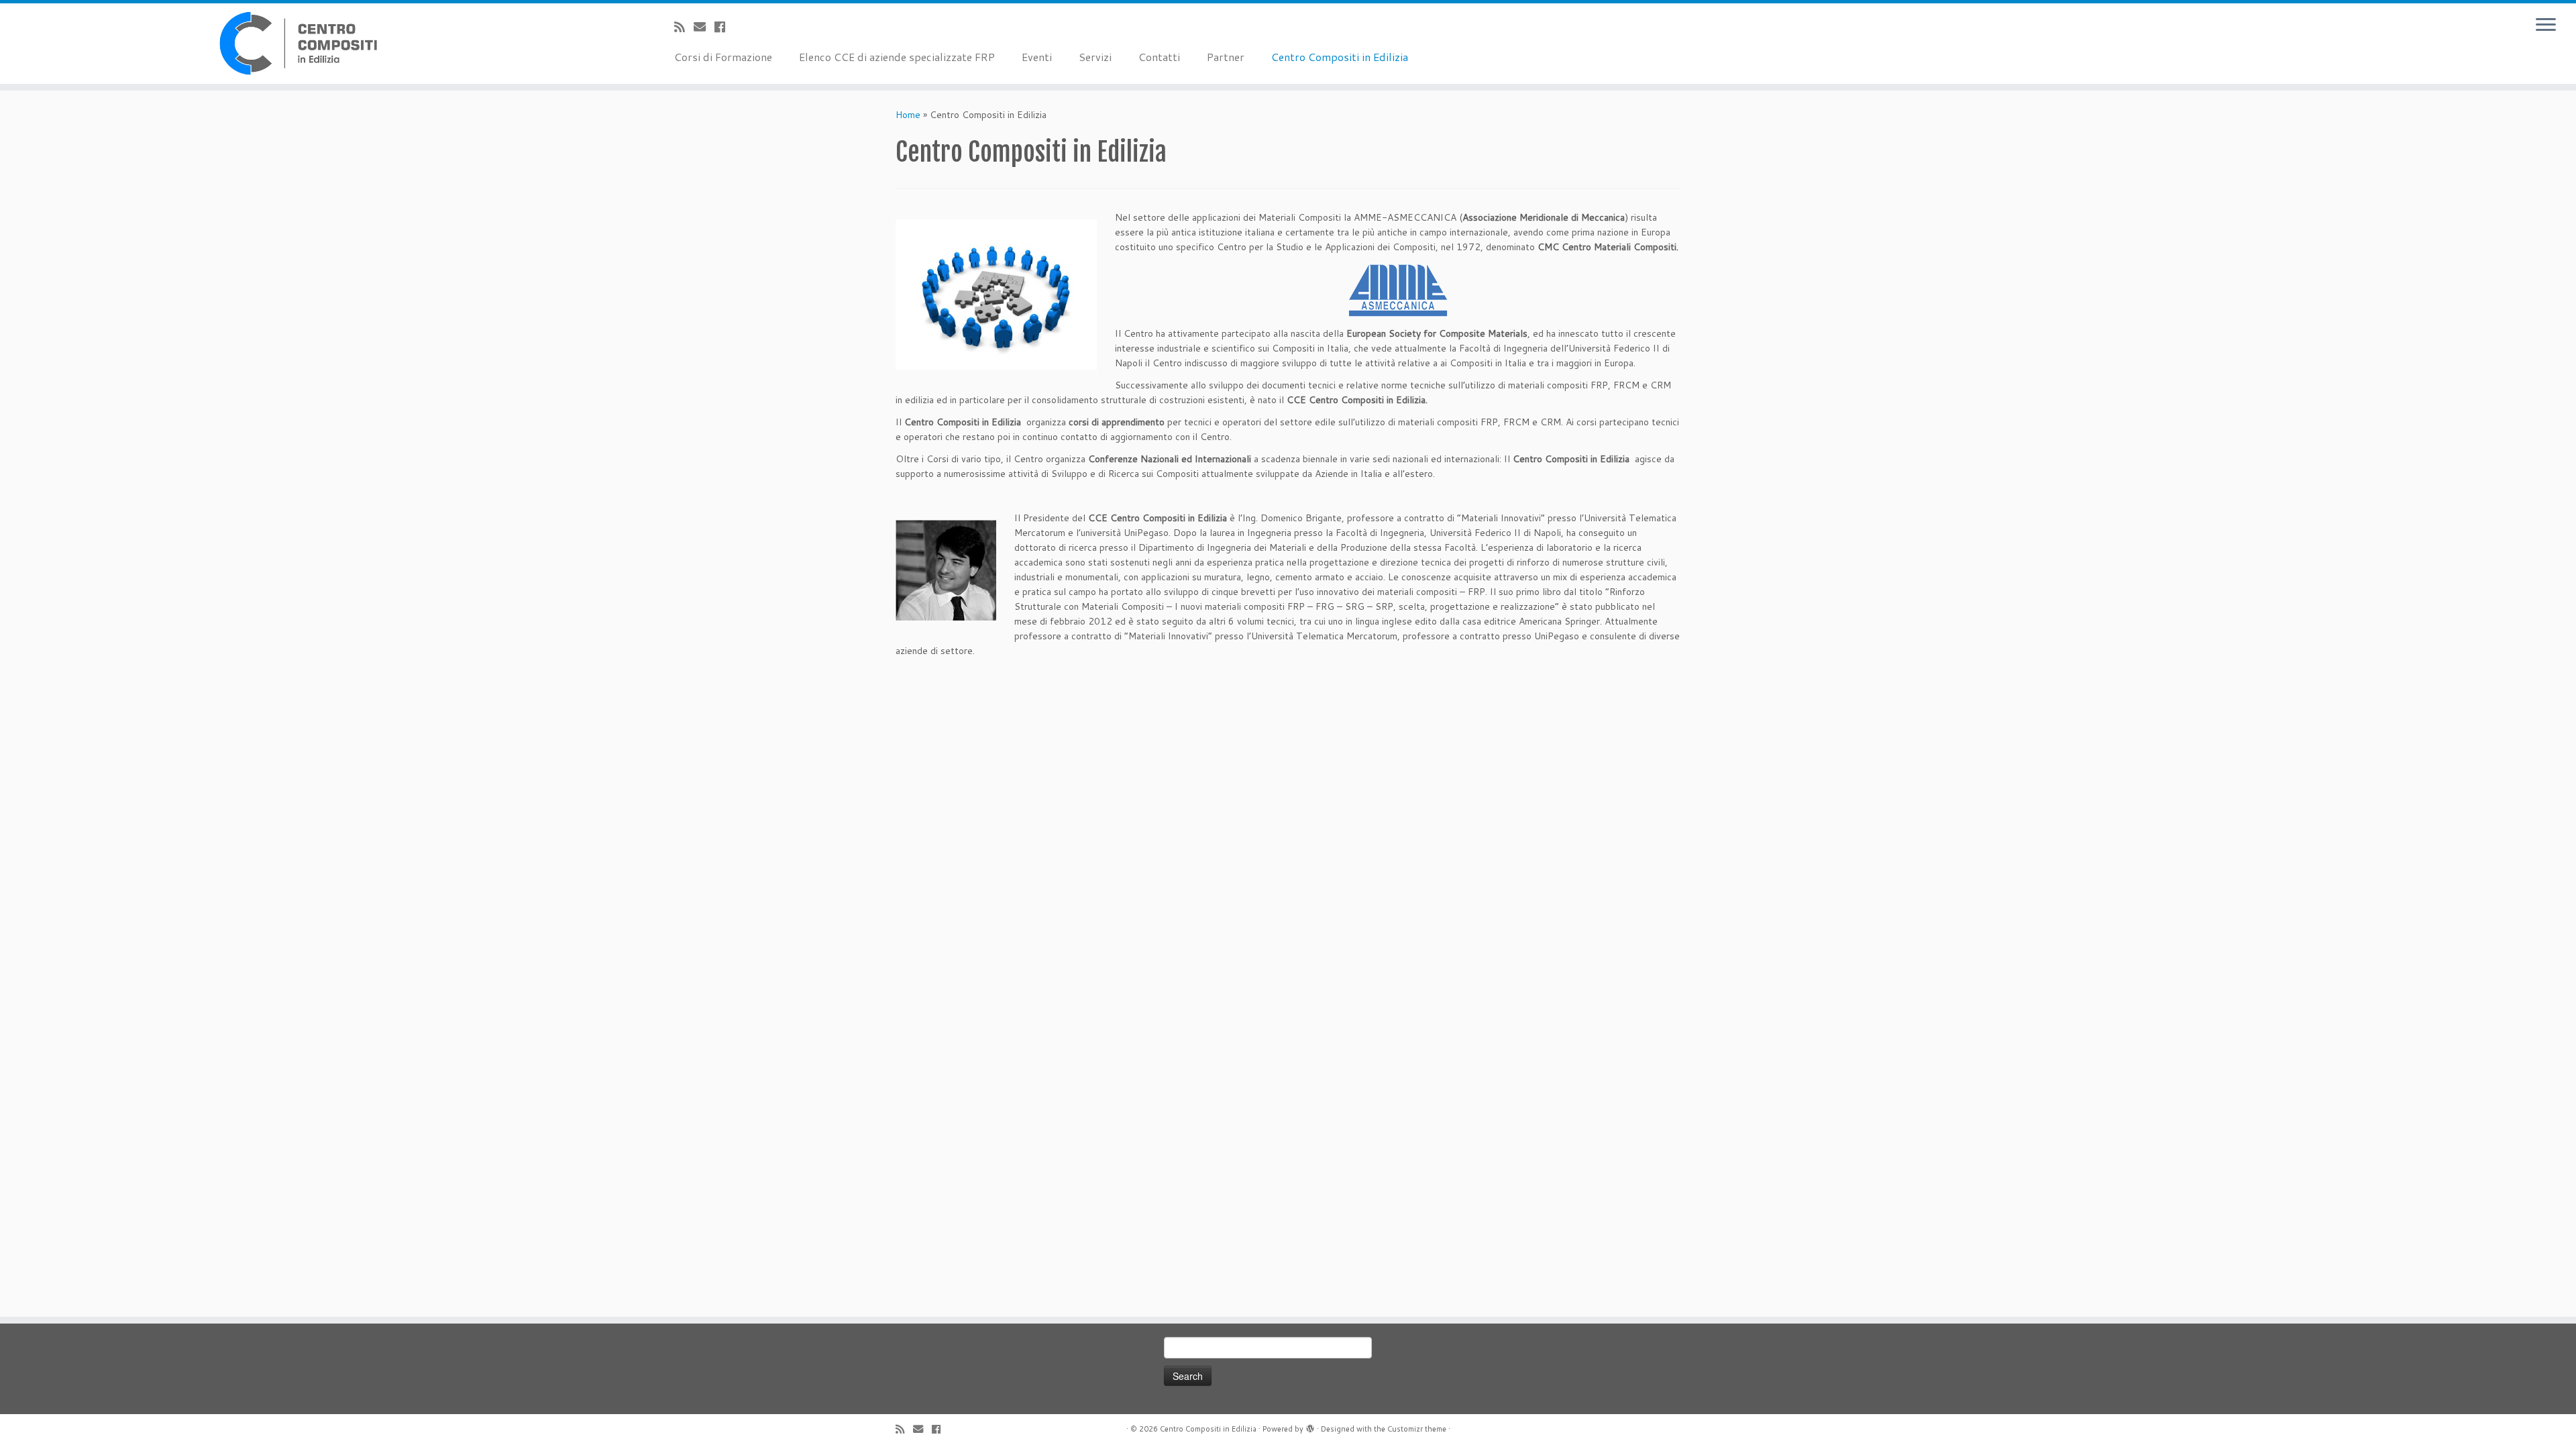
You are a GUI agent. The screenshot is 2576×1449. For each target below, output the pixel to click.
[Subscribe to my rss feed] (684, 27)
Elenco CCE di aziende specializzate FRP (897, 57)
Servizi (1095, 57)
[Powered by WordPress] (1310, 1426)
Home (908, 115)
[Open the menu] (2546, 25)
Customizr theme (1417, 1429)
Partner (1226, 57)
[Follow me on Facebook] (724, 27)
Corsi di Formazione (723, 57)
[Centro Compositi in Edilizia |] (297, 44)
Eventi (1037, 57)
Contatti (1159, 57)
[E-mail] (704, 27)
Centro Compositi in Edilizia (1340, 57)
